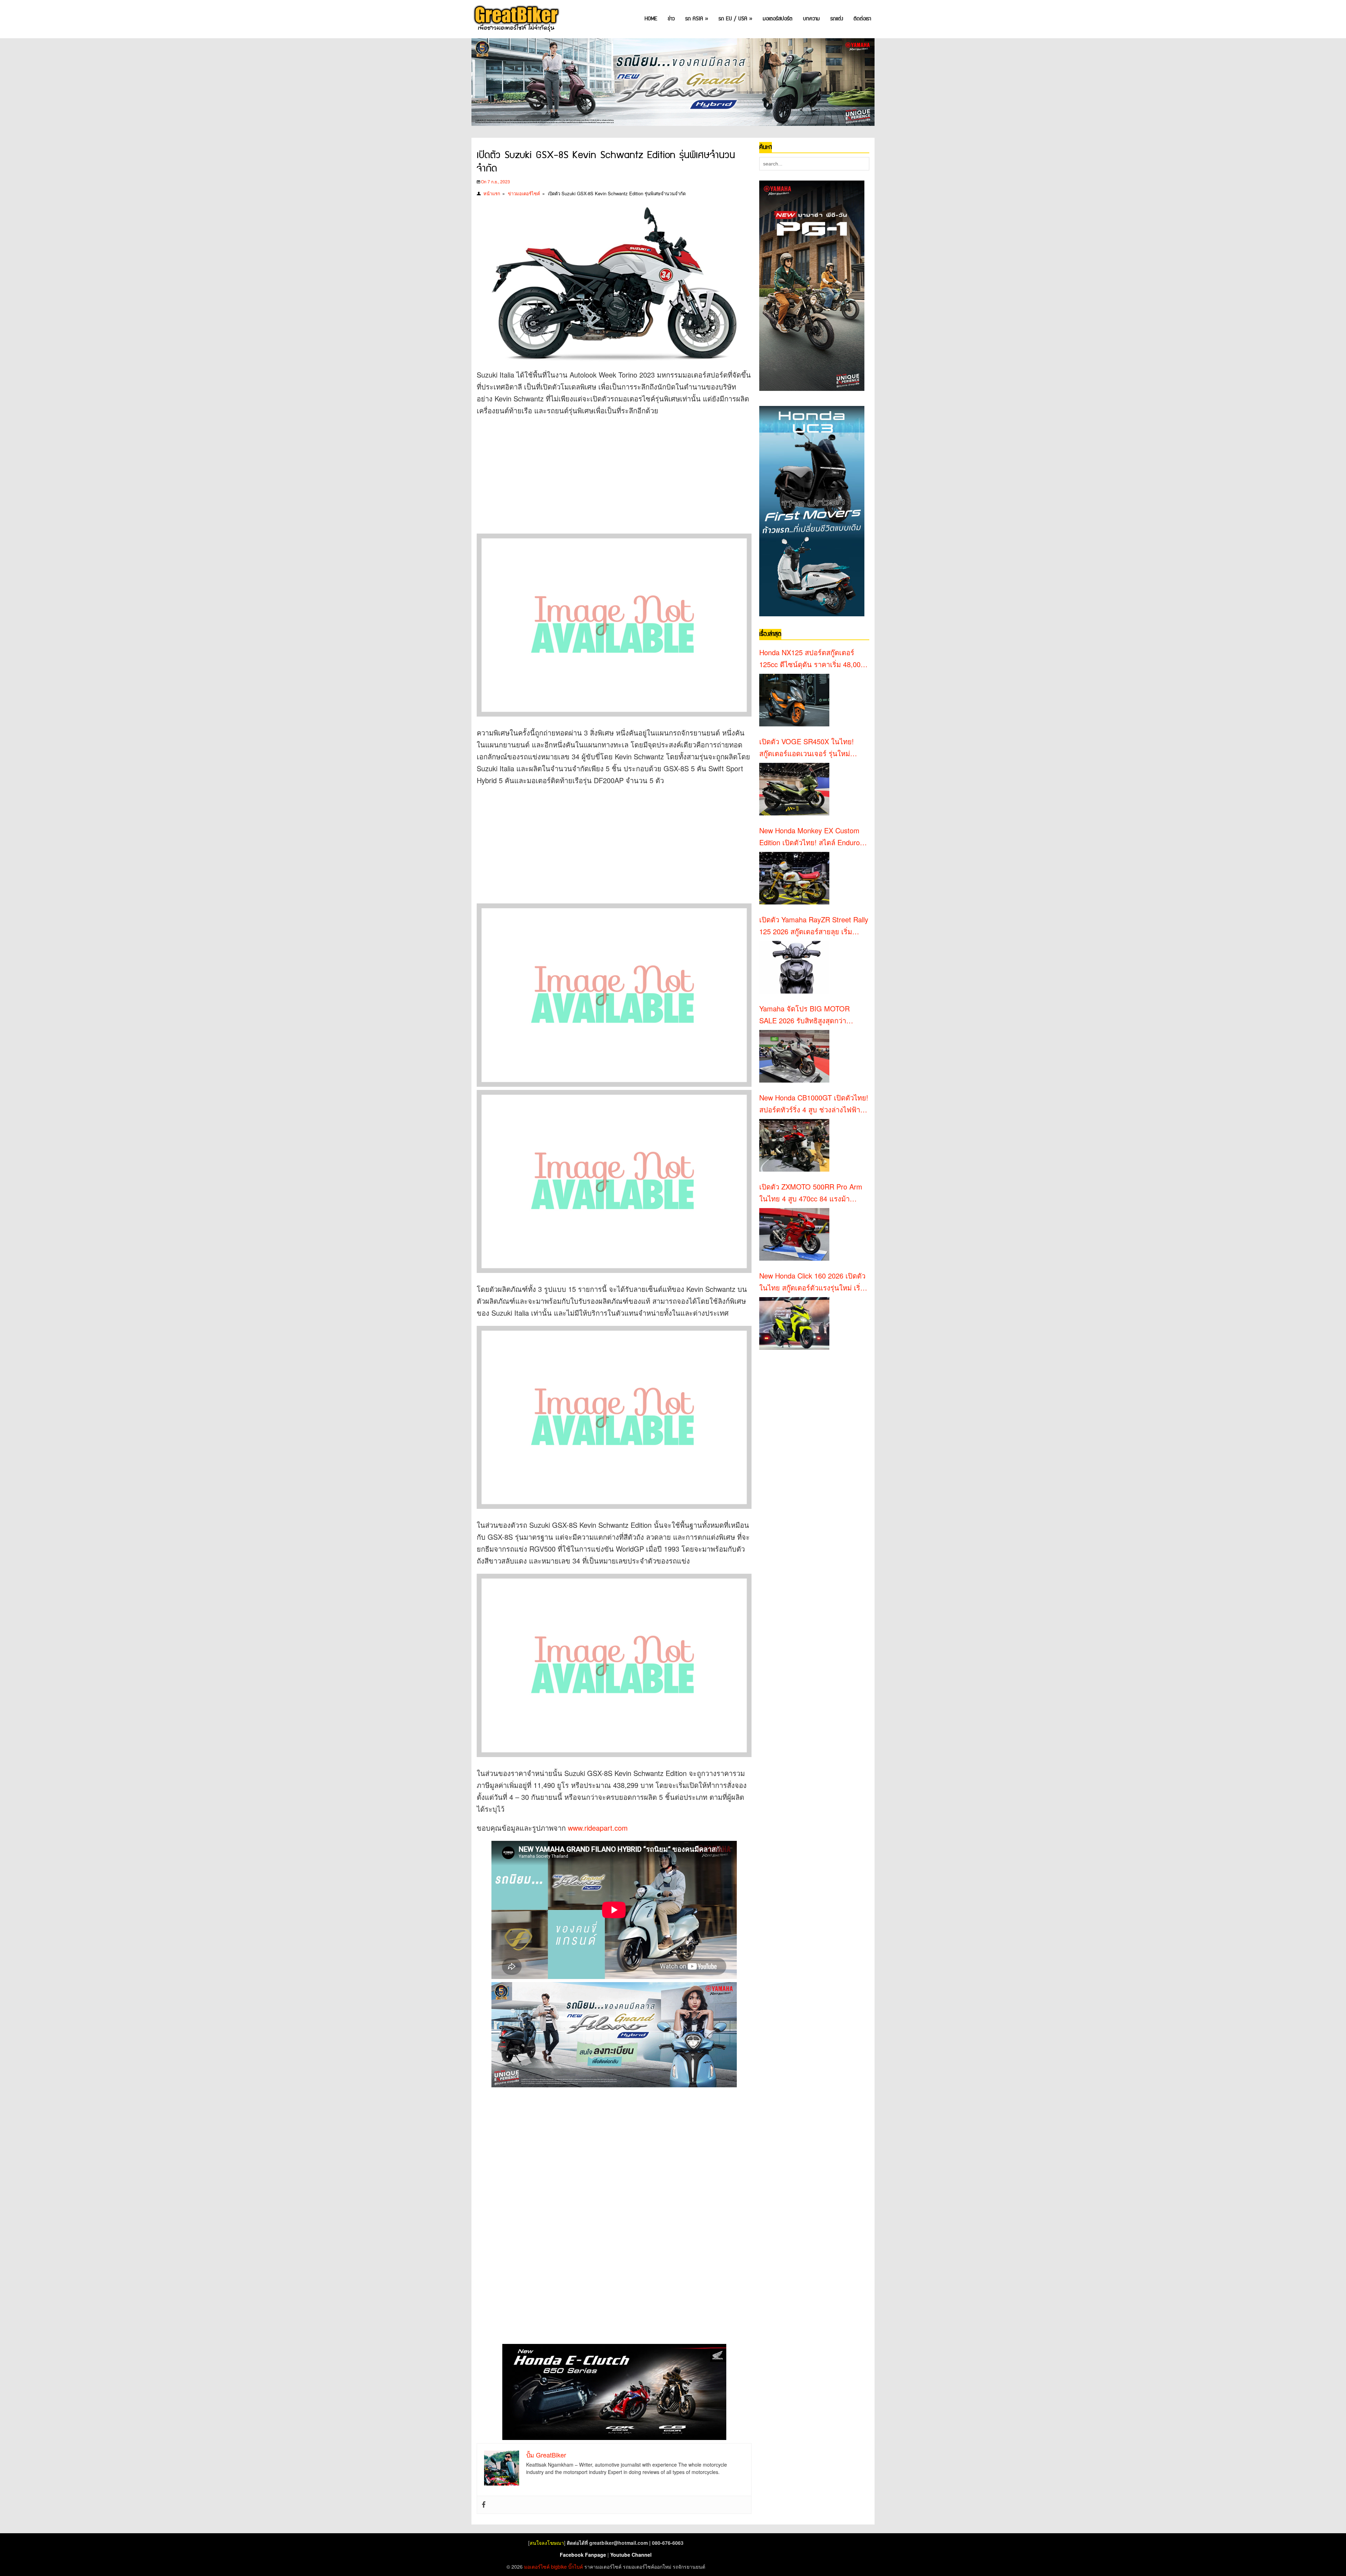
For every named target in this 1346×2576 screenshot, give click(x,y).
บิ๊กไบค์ (576, 2567)
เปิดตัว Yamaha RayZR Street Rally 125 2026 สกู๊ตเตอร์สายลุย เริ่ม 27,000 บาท (814, 926)
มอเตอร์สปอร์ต (778, 19)
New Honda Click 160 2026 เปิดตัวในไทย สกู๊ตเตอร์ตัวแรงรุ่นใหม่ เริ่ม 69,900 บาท (812, 1282)
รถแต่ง (837, 19)
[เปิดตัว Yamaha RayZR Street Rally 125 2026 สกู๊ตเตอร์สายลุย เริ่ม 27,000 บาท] (794, 967)
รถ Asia (697, 19)
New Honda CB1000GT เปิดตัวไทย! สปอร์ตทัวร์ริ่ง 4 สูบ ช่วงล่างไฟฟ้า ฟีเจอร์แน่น (814, 1104)
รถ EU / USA (735, 19)
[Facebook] (484, 2505)
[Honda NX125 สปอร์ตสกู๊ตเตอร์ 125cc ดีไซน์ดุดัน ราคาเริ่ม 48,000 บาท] (794, 700)
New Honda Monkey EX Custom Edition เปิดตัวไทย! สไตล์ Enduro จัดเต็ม (810, 837)
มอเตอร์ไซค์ (537, 2567)
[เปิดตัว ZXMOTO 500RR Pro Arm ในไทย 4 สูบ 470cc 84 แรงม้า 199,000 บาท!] (794, 1234)
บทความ (811, 19)
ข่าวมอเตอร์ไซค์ (524, 193)
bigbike (559, 2567)
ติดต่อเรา (862, 19)
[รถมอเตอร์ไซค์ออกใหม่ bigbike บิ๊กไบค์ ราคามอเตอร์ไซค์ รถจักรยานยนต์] (516, 19)
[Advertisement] (604, 473)
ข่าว (671, 19)
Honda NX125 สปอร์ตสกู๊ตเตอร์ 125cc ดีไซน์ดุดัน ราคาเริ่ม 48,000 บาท (812, 659)
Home (651, 19)
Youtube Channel (631, 2555)
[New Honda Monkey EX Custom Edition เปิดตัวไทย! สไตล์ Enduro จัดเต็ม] (794, 878)
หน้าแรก (492, 193)
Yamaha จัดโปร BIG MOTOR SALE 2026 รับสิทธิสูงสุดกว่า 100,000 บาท (804, 1015)
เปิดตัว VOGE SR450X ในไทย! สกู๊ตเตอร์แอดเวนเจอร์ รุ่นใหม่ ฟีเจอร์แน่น (807, 748)
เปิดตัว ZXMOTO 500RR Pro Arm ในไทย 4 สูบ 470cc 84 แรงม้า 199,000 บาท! (811, 1193)
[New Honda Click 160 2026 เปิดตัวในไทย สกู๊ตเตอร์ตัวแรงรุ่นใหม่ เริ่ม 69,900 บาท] (794, 1323)
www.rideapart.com (598, 1828)
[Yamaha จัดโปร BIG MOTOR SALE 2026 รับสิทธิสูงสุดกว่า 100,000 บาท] (794, 1056)
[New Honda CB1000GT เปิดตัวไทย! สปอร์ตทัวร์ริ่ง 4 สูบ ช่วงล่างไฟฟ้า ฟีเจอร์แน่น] (794, 1145)
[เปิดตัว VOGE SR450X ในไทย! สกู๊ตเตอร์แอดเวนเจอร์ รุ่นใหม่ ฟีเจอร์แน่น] (794, 789)
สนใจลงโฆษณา (547, 2543)
